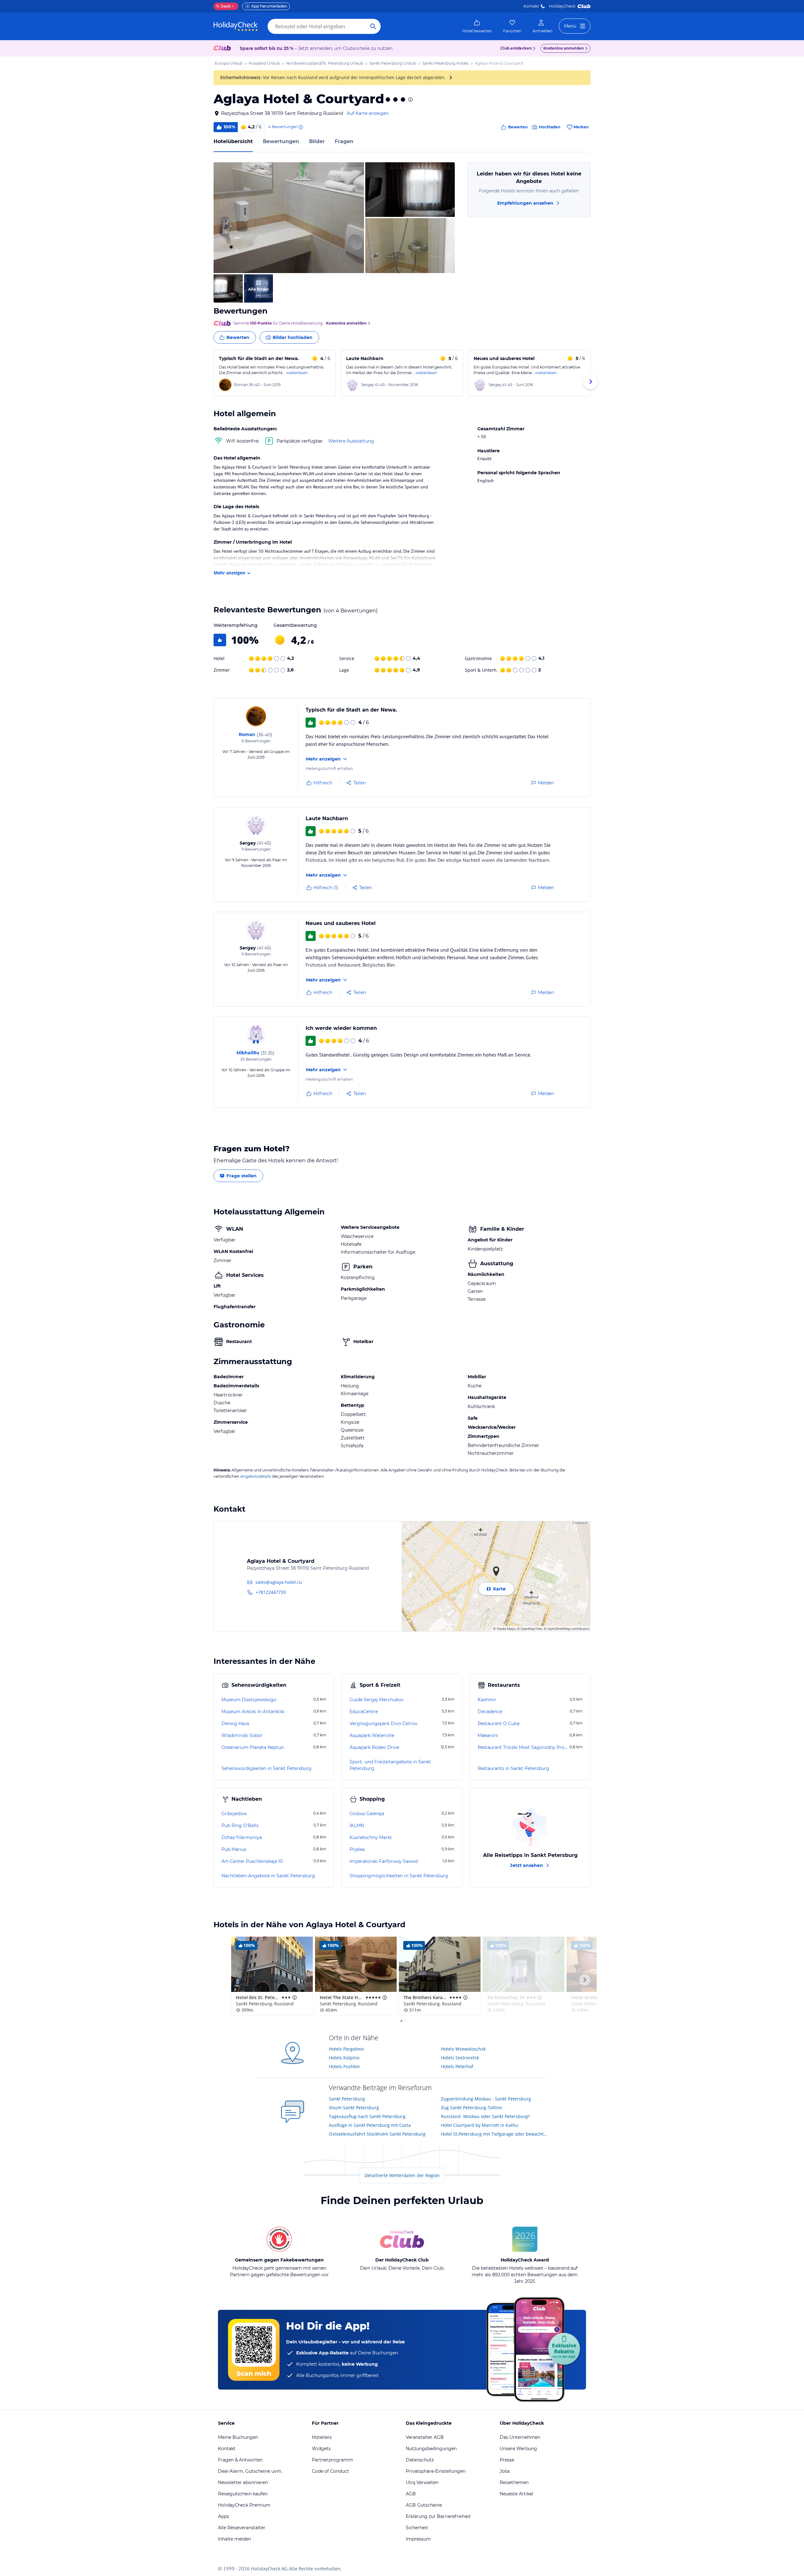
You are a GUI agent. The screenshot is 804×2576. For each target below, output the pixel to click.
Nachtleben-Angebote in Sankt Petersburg (268, 1876)
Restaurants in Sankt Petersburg (513, 1768)
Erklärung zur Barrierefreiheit (438, 2516)
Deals (223, 6)
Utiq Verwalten (422, 2482)
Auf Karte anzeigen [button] (368, 113)
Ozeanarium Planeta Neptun (253, 1747)
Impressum (418, 2539)
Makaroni (488, 1735)
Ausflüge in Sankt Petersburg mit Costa (370, 2125)
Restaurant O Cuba (499, 1724)
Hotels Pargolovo (346, 2049)
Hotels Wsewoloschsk (463, 2049)
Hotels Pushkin (344, 2066)
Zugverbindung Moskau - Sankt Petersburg (486, 2099)
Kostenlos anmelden (564, 48)
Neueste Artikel (516, 2494)
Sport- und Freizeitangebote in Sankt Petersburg (390, 1765)
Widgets (321, 2449)
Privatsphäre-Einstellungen (436, 2471)
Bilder (317, 141)
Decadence (490, 1712)
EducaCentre (364, 1712)
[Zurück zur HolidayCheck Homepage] (236, 26)
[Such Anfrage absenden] (373, 26)
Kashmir (487, 1700)
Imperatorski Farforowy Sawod (384, 1861)
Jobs (505, 2471)
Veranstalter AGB (425, 2437)
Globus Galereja (367, 1814)
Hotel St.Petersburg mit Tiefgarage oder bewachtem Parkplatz (495, 2134)
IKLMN (357, 1826)
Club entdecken (516, 48)
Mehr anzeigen (229, 573)
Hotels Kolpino (344, 2058)
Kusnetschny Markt (371, 1837)
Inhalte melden (234, 2539)
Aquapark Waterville (372, 1735)
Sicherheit (417, 2528)
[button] (289, 218)
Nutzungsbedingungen (431, 2449)
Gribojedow (234, 1814)
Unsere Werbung (518, 2449)
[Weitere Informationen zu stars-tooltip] (410, 99)
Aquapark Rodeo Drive (374, 1747)
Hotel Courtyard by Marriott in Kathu (480, 2125)
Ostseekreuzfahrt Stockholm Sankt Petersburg (377, 2134)
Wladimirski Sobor (242, 1735)
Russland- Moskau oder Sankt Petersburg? (485, 2116)
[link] (477, 26)
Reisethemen (514, 2482)
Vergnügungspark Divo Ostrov (383, 1724)
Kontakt (531, 6)
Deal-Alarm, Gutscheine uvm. (250, 2471)
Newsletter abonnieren (243, 2482)
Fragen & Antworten (240, 2460)
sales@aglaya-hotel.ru (279, 1582)
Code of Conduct (330, 2471)
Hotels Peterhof (457, 2066)
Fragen (344, 141)
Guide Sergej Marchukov (377, 1700)
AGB (411, 2494)
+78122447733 (271, 1592)
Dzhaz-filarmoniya (242, 1837)
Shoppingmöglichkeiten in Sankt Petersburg (399, 1876)
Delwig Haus (235, 1724)
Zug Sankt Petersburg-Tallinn (472, 2108)
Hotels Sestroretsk (460, 2058)
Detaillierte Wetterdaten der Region (402, 2175)
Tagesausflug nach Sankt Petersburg (367, 2116)
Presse (507, 2460)
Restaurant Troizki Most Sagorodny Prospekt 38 (523, 1747)
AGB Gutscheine (424, 2505)
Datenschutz (420, 2460)
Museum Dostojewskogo (249, 1700)
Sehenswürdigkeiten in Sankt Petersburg (266, 1768)
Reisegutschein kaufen (243, 2494)
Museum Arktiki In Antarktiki (253, 1712)
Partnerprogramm (332, 2460)
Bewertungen (281, 141)
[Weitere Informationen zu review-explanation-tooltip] (301, 127)
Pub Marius (234, 1849)
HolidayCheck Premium (244, 2505)
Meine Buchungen (238, 2437)
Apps (223, 2516)
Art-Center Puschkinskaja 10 (252, 1861)
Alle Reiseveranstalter (242, 2528)
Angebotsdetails (256, 1476)
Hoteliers (322, 2437)
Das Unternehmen (520, 2437)
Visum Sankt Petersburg (354, 2108)
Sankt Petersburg (347, 2099)
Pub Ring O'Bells (240, 1826)
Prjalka (357, 1849)
